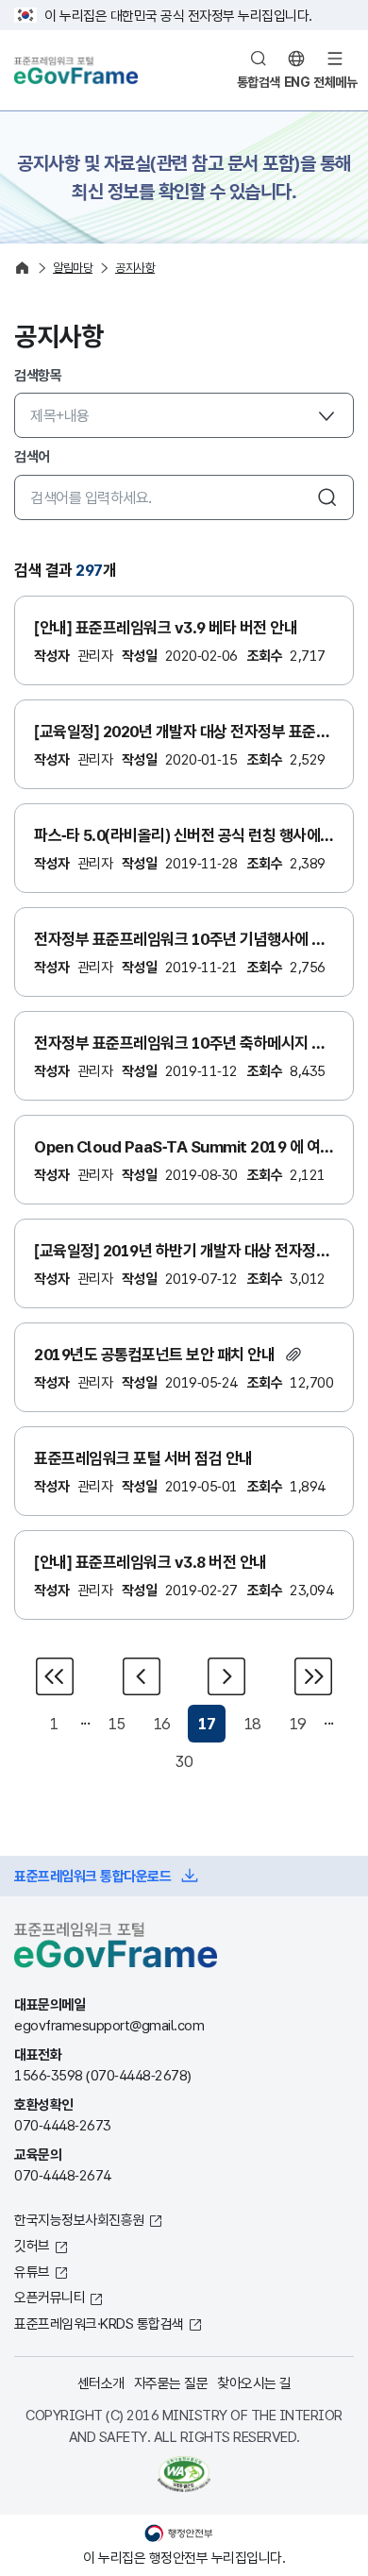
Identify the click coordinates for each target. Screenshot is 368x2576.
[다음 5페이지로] (311, 1676)
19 (298, 1723)
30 (184, 1761)
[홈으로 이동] (22, 268)
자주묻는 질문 (171, 2382)
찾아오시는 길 (254, 2382)
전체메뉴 (335, 82)
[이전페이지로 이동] (142, 1676)
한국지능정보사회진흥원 (79, 2219)
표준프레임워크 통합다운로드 (92, 1876)
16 (162, 1723)
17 (207, 1723)
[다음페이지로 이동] (226, 1676)
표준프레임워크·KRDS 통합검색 (99, 2323)
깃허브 (32, 2245)
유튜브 (32, 2271)
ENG (297, 82)
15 (117, 1723)
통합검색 (259, 82)
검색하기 (327, 497)
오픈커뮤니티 (50, 2297)
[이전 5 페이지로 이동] (57, 1676)
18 (252, 1723)
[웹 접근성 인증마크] (184, 2474)
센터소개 (101, 2382)
